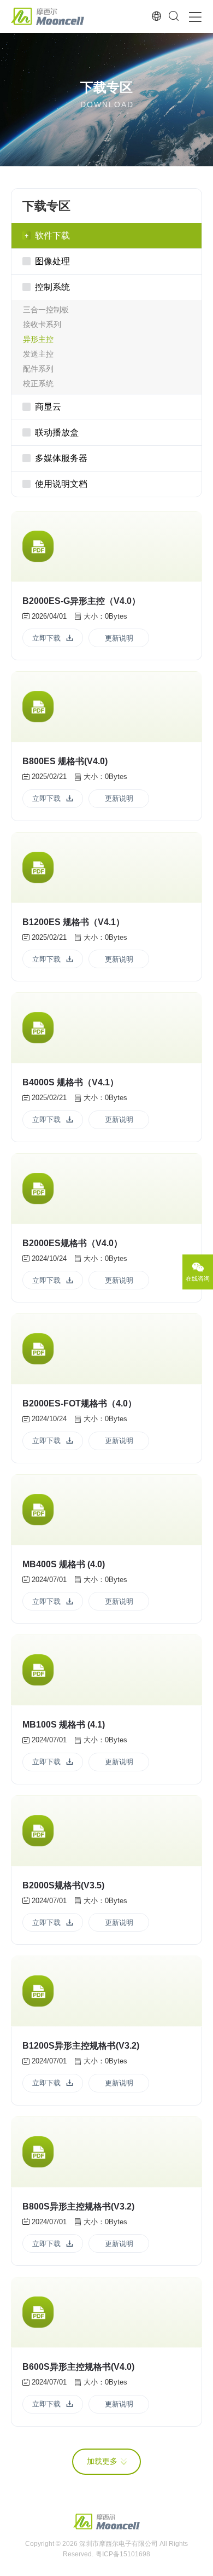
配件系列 (38, 369)
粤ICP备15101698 (123, 2554)
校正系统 (38, 383)
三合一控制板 (46, 310)
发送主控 (38, 354)
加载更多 (102, 2461)
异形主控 (38, 339)
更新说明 (119, 638)
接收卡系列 (42, 324)
